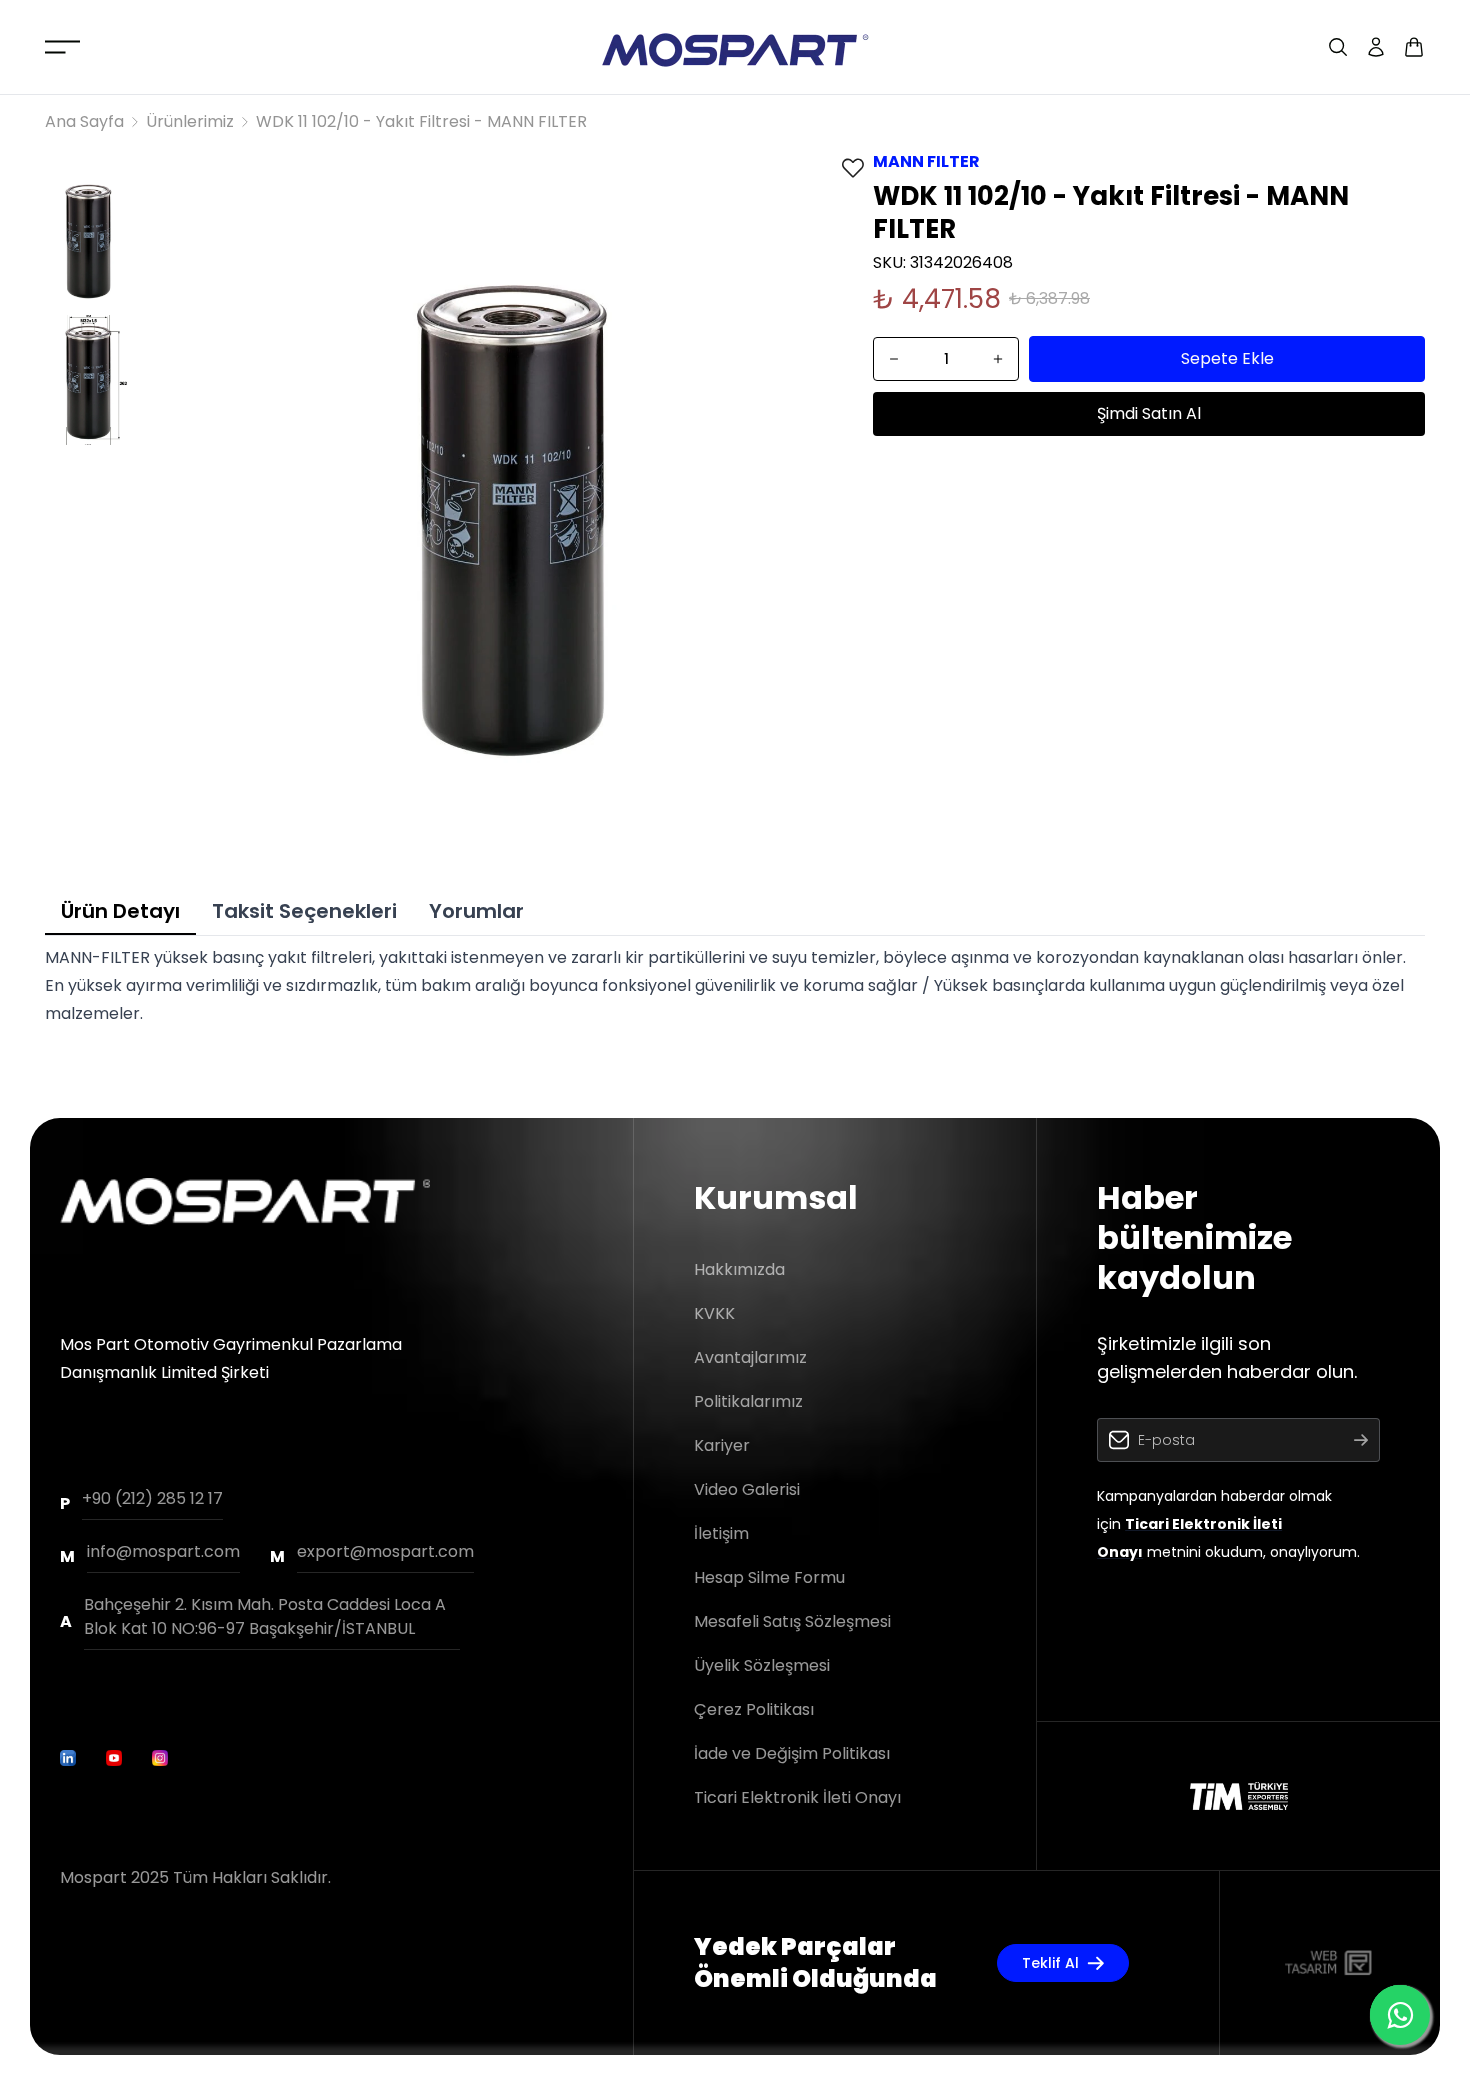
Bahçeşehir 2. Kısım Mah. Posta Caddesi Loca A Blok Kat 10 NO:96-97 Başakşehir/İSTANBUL (265, 1616)
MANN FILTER (926, 161)
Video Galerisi (747, 1489)
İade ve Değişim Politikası (792, 1753)
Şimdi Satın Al (1149, 413)
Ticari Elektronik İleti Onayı (797, 1797)
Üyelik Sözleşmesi (762, 1665)
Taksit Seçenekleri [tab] (304, 911)
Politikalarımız (748, 1401)
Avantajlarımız (750, 1357)
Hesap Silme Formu (769, 1577)
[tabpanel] (735, 986)
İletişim (721, 1533)
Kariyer (722, 1445)
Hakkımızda (739, 1269)
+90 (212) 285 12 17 (152, 1498)
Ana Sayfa (84, 121)
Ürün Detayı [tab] (120, 911)
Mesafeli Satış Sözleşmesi (792, 1621)
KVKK (714, 1313)
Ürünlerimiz (190, 121)
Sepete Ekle (1227, 358)
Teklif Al (1050, 1963)
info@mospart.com (163, 1551)
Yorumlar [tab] (476, 911)
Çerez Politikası (754, 1709)
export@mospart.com (385, 1551)
